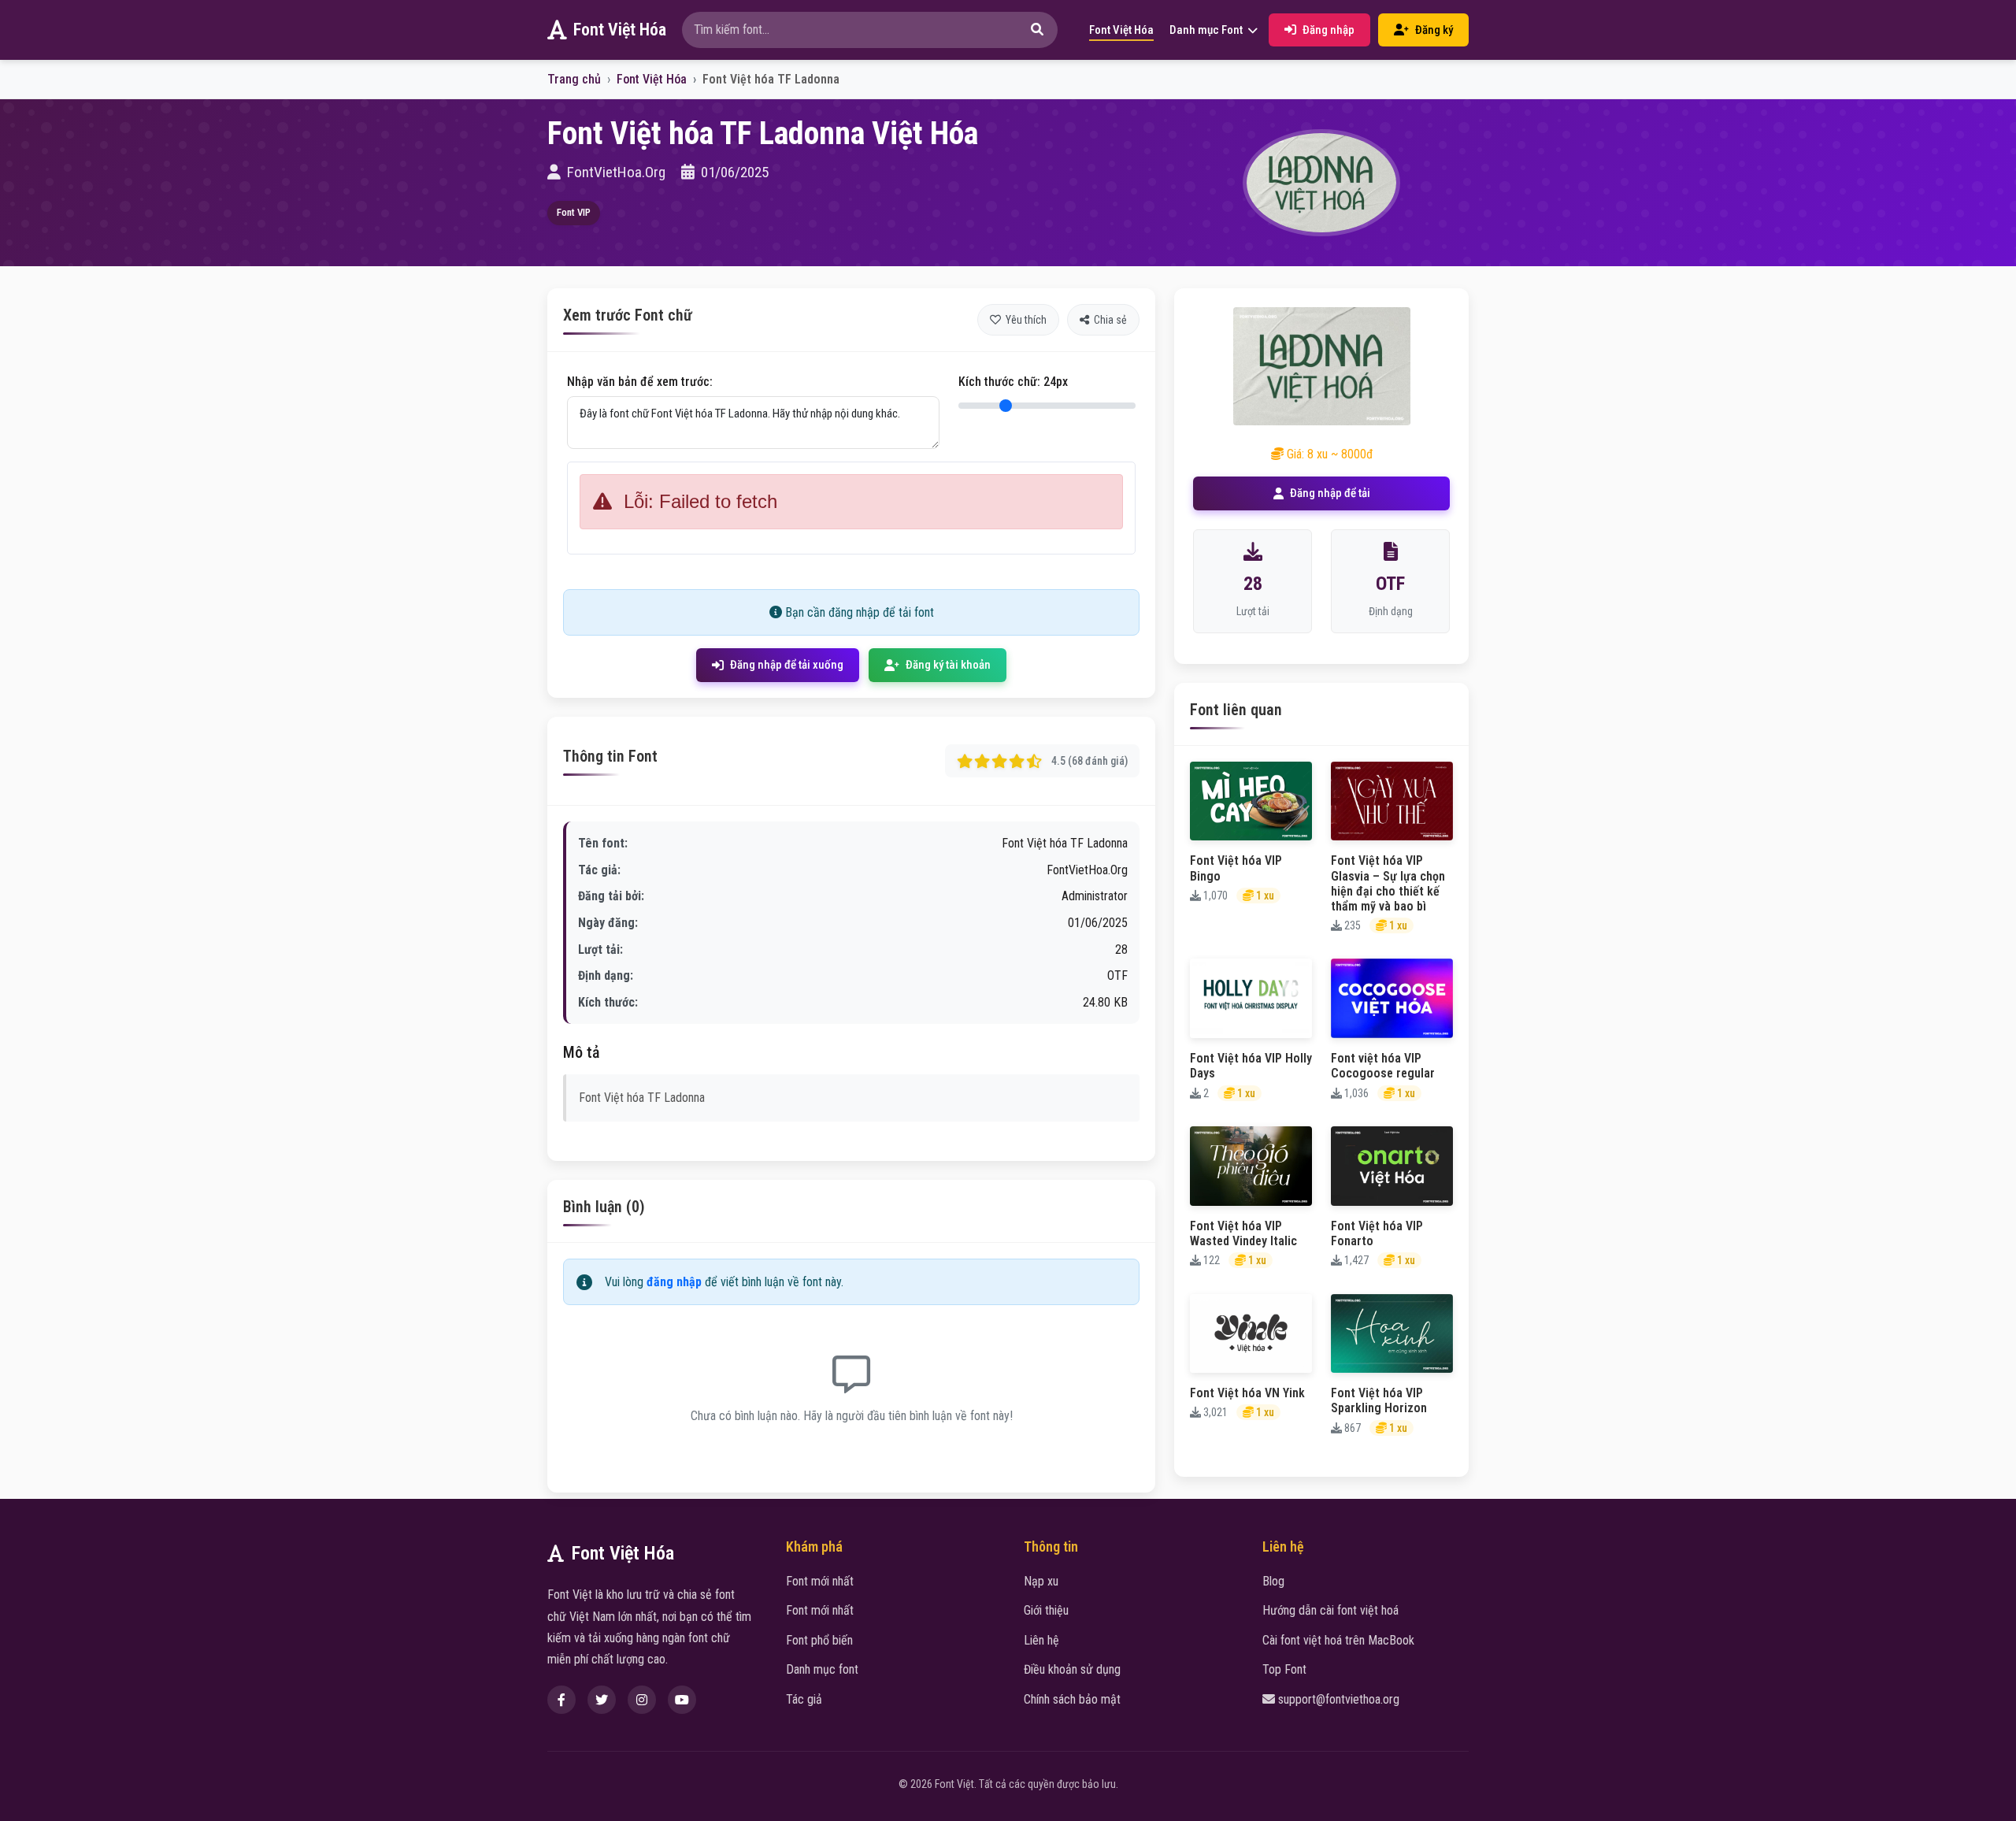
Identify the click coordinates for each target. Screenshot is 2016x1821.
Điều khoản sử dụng (1072, 1669)
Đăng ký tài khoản (948, 665)
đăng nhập (674, 1282)
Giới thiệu (1046, 1610)
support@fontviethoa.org (1339, 1699)
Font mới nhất (820, 1581)
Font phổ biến (819, 1640)
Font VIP (574, 212)
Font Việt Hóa (620, 30)
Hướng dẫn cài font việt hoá (1330, 1610)
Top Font (1284, 1669)
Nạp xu (1041, 1581)
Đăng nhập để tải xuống (787, 665)
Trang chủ (574, 79)
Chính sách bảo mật (1072, 1699)
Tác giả (804, 1699)
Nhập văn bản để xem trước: (640, 382)
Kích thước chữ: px (1013, 382)
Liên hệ (1041, 1640)
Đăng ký (1434, 30)
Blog (1273, 1581)
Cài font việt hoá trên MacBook (1338, 1640)
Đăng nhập (1329, 30)
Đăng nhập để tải (1330, 493)
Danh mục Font (1207, 30)
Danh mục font (822, 1669)
